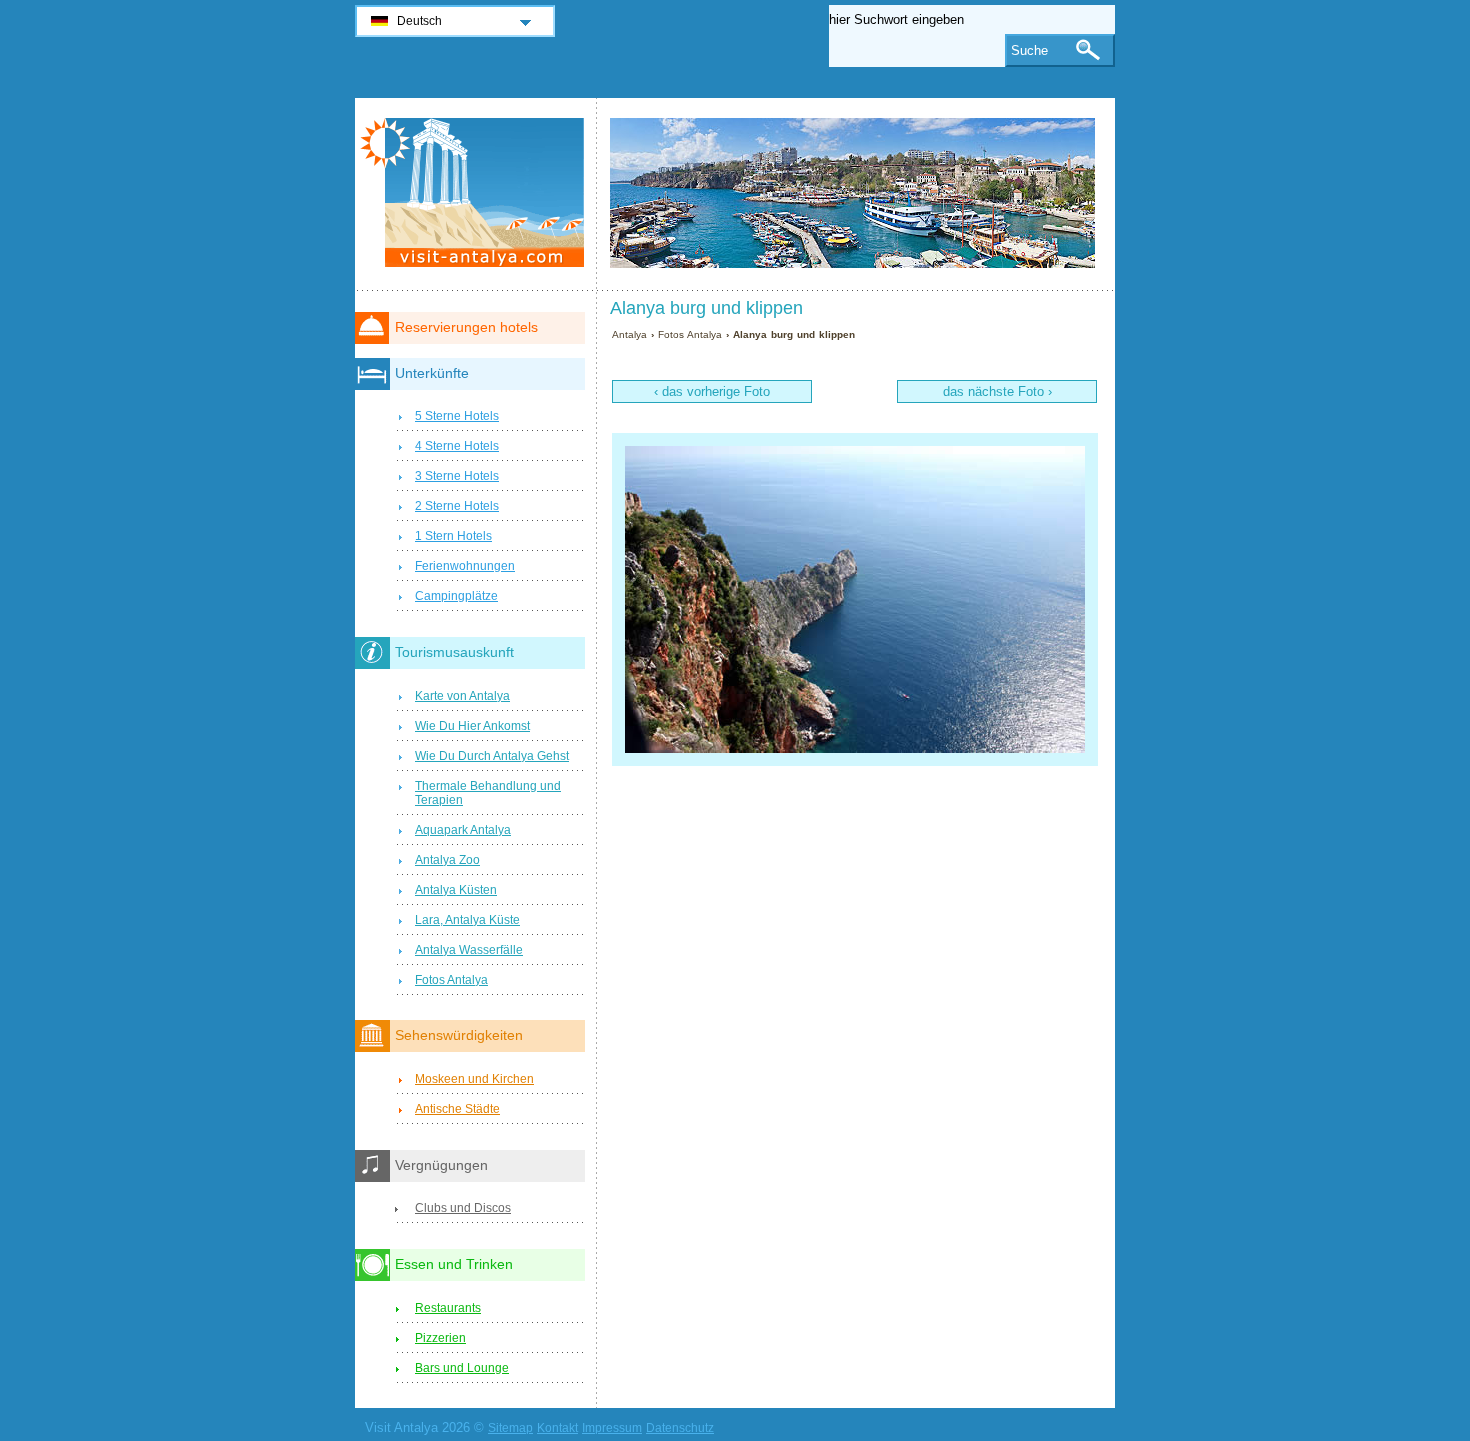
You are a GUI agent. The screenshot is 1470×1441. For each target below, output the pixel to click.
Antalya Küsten (456, 890)
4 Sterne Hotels (457, 446)
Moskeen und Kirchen (474, 1079)
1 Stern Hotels (453, 536)
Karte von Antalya (462, 696)
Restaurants (448, 1308)
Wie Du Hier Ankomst (472, 726)
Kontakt (557, 1428)
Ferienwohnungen (465, 566)
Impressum (612, 1428)
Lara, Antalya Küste (467, 920)
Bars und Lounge (462, 1368)
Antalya (629, 334)
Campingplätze (456, 596)
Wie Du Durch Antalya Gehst (492, 756)
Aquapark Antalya (463, 830)
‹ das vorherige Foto (712, 391)
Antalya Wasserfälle (469, 950)
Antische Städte (457, 1109)
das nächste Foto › (997, 391)
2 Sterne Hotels (457, 506)
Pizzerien (440, 1338)
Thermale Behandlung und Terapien (488, 793)
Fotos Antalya (690, 334)
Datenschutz (680, 1428)
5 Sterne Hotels (457, 416)
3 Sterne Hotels (457, 476)
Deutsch (419, 21)
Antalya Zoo (447, 860)
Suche (1029, 50)
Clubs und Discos (463, 1208)
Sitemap (510, 1428)
